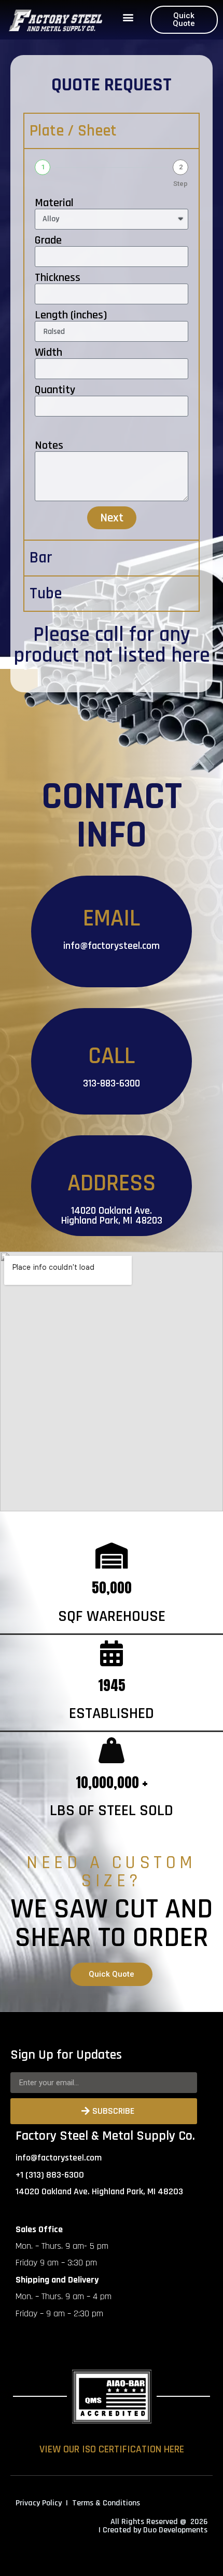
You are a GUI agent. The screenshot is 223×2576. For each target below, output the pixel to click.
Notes (49, 446)
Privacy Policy (39, 2503)
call (109, 635)
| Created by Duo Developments (153, 2530)
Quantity (55, 390)
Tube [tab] (46, 594)
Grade (48, 240)
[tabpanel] (112, 344)
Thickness (58, 278)
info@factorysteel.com (112, 946)
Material (54, 203)
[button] (128, 17)
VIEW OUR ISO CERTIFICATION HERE (112, 2449)
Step (180, 184)
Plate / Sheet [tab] (73, 131)
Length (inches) (71, 315)
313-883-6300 (112, 1083)
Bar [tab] (41, 558)
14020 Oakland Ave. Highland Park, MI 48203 (112, 1216)
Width (48, 353)
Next (112, 518)
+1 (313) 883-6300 (50, 2175)
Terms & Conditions (106, 2503)
